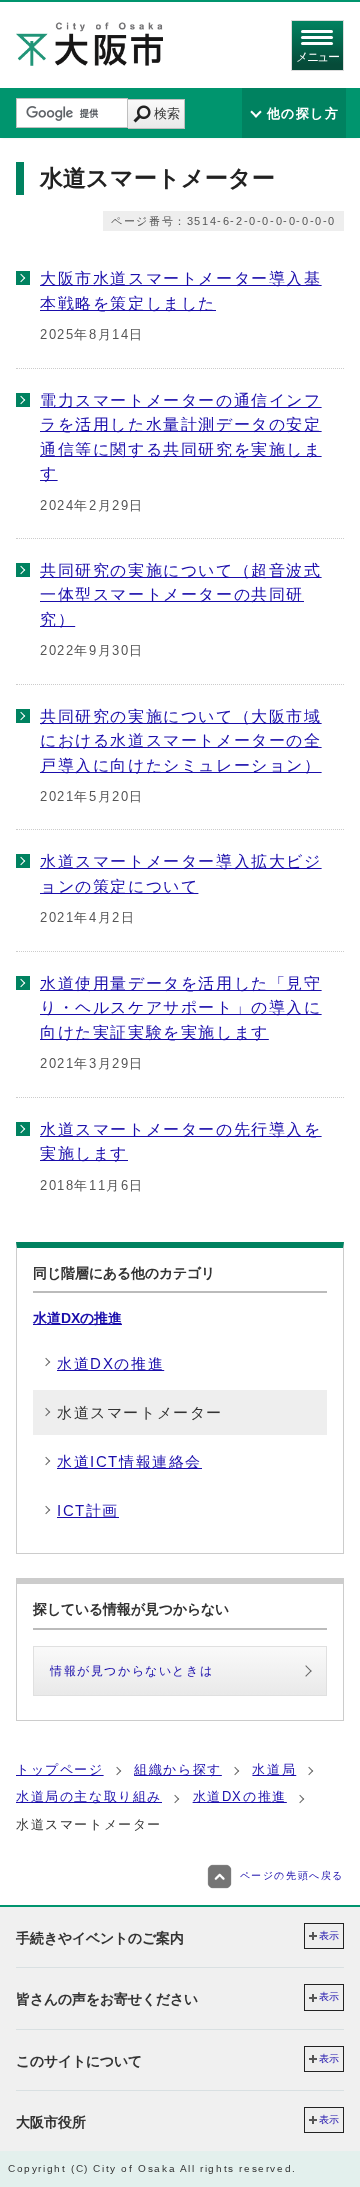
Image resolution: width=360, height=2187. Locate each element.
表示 (329, 1935)
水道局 (274, 1769)
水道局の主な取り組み (89, 1796)
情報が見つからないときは (131, 1671)
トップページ (60, 1769)
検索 (167, 113)
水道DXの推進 (77, 1318)
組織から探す (178, 1769)
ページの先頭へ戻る (292, 1875)
